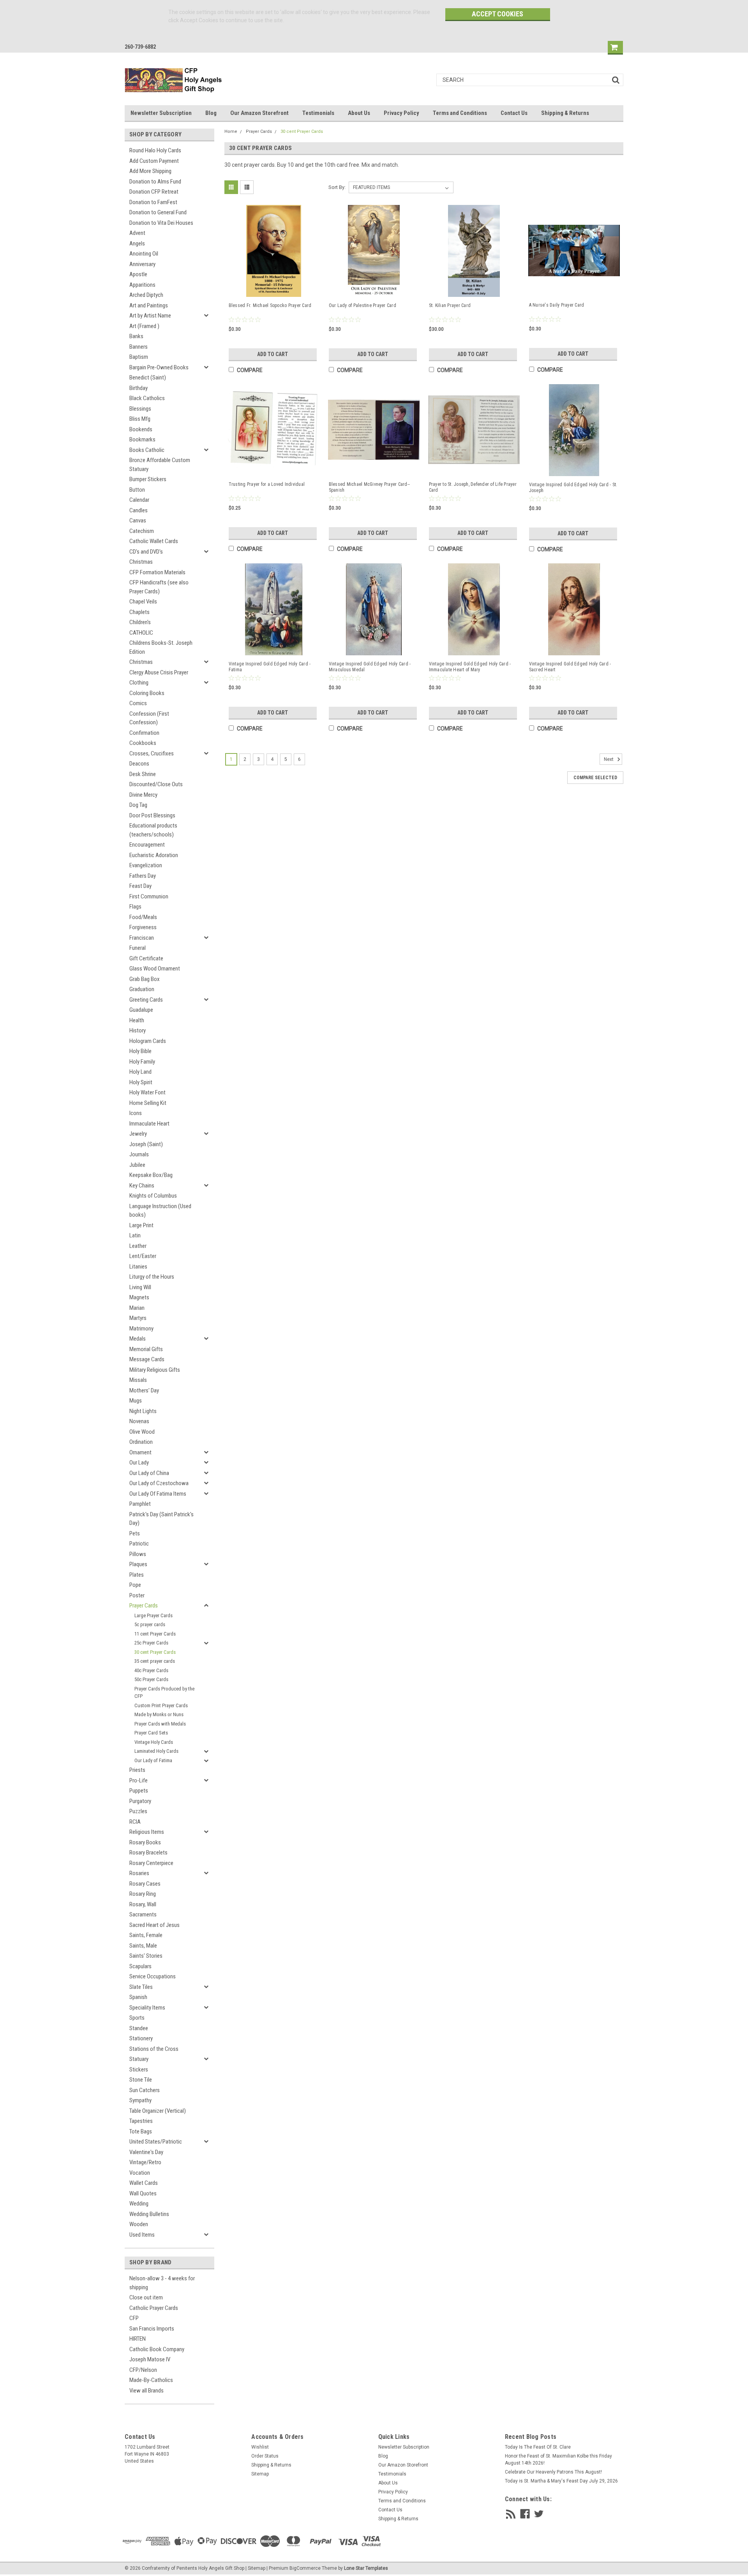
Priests (137, 1770)
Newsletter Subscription (161, 113)
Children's (140, 622)
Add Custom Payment (154, 161)
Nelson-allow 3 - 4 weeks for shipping (162, 2283)
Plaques (138, 1564)
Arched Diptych (146, 295)
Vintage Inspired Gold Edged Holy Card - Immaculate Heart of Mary (470, 667)
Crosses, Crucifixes (152, 753)
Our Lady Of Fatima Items (158, 1494)
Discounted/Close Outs (156, 784)
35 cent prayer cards (155, 1661)
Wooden (139, 2224)
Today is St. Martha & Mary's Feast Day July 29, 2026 (561, 2481)
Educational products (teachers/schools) (153, 830)
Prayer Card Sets (151, 1733)
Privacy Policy (401, 113)
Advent (137, 233)
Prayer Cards (144, 1606)
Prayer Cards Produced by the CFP (164, 1693)
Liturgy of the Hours (152, 1277)
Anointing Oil (144, 254)
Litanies (138, 1267)
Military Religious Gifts (155, 1370)
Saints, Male (143, 1946)
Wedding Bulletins (149, 2214)
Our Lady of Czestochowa (159, 1483)
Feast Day (140, 886)
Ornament (140, 1452)
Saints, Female (146, 1935)
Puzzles (138, 1811)
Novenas (139, 1421)
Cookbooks (143, 743)
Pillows (138, 1554)
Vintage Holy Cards (154, 1742)
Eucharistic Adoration (154, 855)
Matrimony (141, 1329)
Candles (138, 510)
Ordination (141, 1442)
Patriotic (139, 1544)
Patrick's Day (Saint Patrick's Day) (161, 1519)
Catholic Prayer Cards (154, 2308)
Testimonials (318, 113)
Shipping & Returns (565, 113)
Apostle (138, 274)
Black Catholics (147, 398)
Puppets (139, 1791)
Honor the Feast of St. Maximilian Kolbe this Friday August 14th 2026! (558, 2460)
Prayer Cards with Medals (160, 1724)
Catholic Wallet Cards (154, 541)
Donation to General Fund (158, 212)
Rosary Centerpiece (151, 1863)
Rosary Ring (143, 1894)
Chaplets (139, 612)
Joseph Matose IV (150, 2359)
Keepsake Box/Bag (151, 1175)
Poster (137, 1595)
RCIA (135, 1822)
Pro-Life (138, 1780)
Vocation (140, 2173)
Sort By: (337, 187)
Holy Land (140, 1072)
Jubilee (137, 1165)
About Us (359, 113)
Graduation (142, 989)
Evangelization (146, 865)
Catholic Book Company (157, 2349)
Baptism (139, 357)
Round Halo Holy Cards (155, 150)
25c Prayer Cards (151, 1643)
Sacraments (143, 1914)
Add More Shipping (150, 171)
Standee (139, 2028)
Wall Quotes (143, 2193)
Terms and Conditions (460, 113)
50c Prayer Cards (151, 1679)
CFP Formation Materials (157, 572)
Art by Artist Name (150, 316)
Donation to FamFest (153, 202)
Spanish (138, 1997)
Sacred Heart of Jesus (154, 1925)
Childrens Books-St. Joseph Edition (161, 647)
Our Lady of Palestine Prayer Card (363, 305)
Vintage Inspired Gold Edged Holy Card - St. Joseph (573, 488)
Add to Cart (273, 354)
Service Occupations (153, 1976)
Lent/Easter (143, 1256)
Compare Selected (595, 778)
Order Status (265, 2456)
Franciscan (142, 938)
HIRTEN (138, 2339)
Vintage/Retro (145, 2162)
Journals (139, 1154)
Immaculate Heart (149, 1124)
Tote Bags (141, 2131)
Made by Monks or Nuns (159, 1714)
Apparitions (142, 285)
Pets (135, 1533)
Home (231, 131)
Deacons (139, 764)
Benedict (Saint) (148, 378)
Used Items (142, 2235)
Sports (137, 2018)
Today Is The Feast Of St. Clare (538, 2447)
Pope (135, 1585)
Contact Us (514, 113)
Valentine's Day (146, 2152)
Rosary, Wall (143, 1904)
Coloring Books (147, 693)
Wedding (139, 2204)
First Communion (149, 896)
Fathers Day (143, 876)
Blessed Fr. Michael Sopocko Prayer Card (270, 305)
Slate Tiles (141, 1987)
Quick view (274, 289)
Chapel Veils (143, 602)
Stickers (139, 2070)
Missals (138, 1380)
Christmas (141, 562)
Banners (138, 347)
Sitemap (260, 2474)
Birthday (138, 388)
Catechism (142, 531)
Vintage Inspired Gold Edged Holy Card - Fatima (270, 667)
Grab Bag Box (145, 979)
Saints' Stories (146, 1956)
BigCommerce (305, 2568)
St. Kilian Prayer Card (450, 305)
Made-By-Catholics (151, 2380)
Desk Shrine (143, 774)
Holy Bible (140, 1051)
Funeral (138, 948)
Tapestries (141, 2121)
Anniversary (142, 264)
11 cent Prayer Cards (155, 1634)
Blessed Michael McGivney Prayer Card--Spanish (370, 487)
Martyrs (138, 1318)
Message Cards (147, 1359)
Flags (135, 907)
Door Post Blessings (152, 815)
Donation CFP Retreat (154, 192)
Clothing (139, 683)
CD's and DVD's (146, 552)
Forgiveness (143, 927)
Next (609, 759)
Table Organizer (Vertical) (158, 2111)
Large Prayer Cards (153, 1615)
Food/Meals (143, 917)
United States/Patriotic (156, 2142)
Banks (136, 336)
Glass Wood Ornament (155, 969)
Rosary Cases (145, 1884)
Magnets (139, 1297)
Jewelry (138, 1134)
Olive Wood (142, 1432)
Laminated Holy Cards (156, 1751)
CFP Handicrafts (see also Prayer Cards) (159, 587)
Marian (137, 1308)
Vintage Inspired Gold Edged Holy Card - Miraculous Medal (370, 667)
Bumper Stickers (148, 479)
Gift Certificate (146, 958)
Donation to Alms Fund (155, 182)
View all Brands (146, 2391)
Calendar (139, 500)
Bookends (141, 429)
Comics (138, 703)
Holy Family (142, 1062)
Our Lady (139, 1463)
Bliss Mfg (140, 419)
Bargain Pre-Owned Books (159, 367)
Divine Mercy (143, 795)
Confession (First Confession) (149, 718)
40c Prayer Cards (151, 1670)
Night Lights (143, 1411)
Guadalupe (141, 1010)
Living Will (140, 1287)
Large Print (141, 1225)
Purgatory (140, 1801)
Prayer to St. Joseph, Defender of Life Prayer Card (473, 487)
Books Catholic (147, 450)
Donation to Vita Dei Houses (161, 223)
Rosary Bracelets (148, 1853)
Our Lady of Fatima (153, 1760)
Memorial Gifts (146, 1349)
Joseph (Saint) (146, 1144)
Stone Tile (141, 2080)
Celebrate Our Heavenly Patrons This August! (553, 2472)
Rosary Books (145, 1842)
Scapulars (140, 1966)
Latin (135, 1235)
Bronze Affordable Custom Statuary (160, 465)
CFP (134, 2318)
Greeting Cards (146, 1000)
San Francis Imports (152, 2329)
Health (137, 1020)
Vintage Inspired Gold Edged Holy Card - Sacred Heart (570, 667)
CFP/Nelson (143, 2370)
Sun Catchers (145, 2090)
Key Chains (142, 1186)
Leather (138, 1246)
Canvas (138, 520)
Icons (136, 1113)
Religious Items (147, 1832)
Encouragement (147, 845)
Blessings (140, 409)
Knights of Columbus (153, 1196)
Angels (137, 243)
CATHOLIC (141, 633)
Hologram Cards (148, 1041)
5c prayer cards (150, 1624)
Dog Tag (138, 805)
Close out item (146, 2297)
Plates (137, 1575)
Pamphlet (140, 1504)
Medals (138, 1339)
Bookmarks (142, 439)
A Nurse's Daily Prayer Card (557, 305)
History (138, 1030)
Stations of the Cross (154, 2049)
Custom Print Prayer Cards (161, 1705)
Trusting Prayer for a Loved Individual (267, 484)
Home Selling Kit (148, 1103)
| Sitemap (255, 2568)
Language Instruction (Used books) (160, 1211)
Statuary (139, 2059)
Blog (211, 113)
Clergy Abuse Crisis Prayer (159, 672)
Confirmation (144, 733)
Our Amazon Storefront (259, 113)
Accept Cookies (497, 14)
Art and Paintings (149, 305)
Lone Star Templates (366, 2568)
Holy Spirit (141, 1082)
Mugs (136, 1401)
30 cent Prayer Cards (155, 1652)
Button (137, 490)
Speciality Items (147, 2008)
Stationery (141, 2038)
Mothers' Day (144, 1390)
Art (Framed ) (144, 326)
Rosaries (139, 1873)
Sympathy (140, 2100)
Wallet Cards (144, 2183)
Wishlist (260, 2447)
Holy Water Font (147, 1092)
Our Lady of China (149, 1473)
